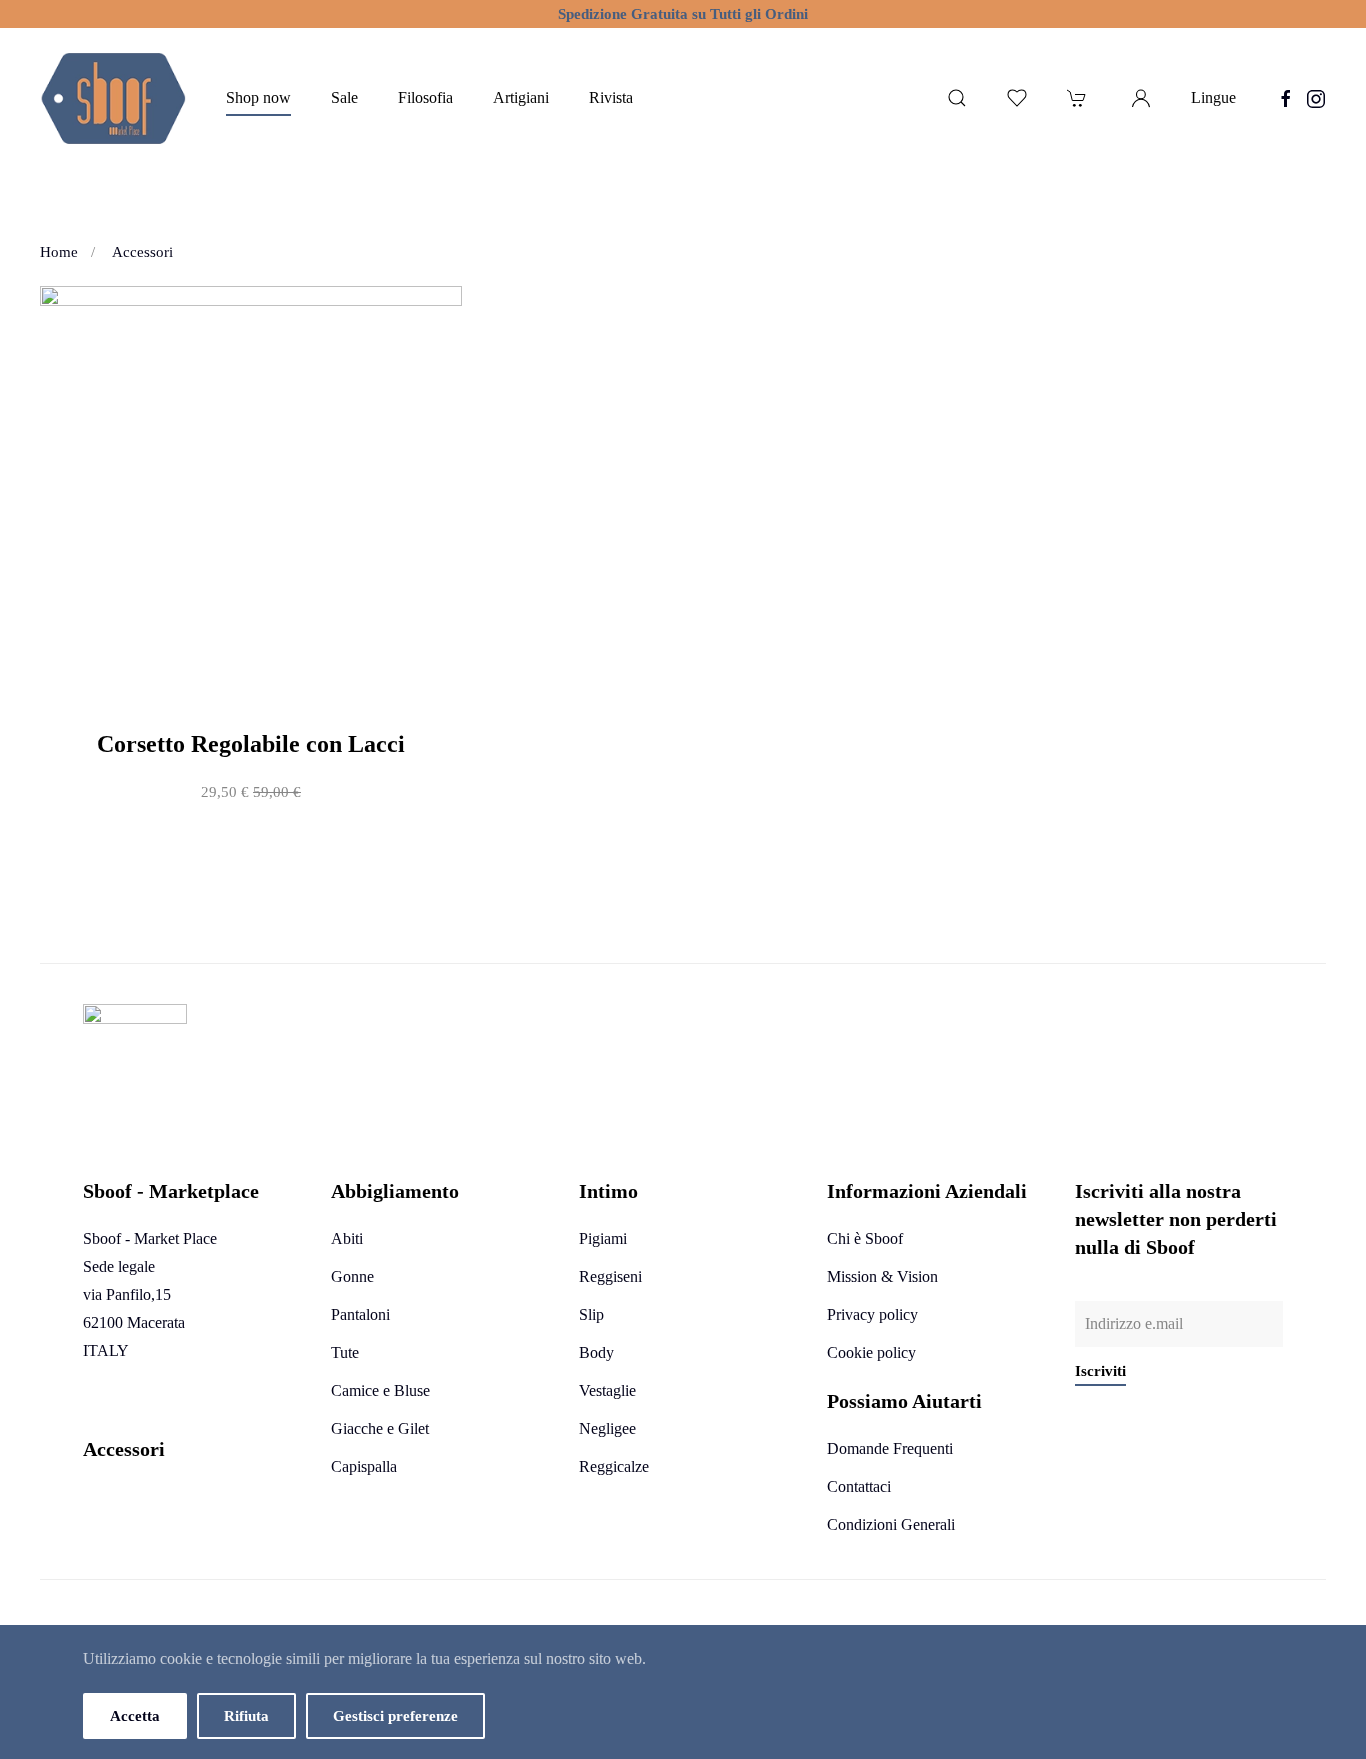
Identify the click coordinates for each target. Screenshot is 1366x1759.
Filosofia (425, 97)
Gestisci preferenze (395, 1716)
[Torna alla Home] (113, 98)
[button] (957, 98)
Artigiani (521, 97)
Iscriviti (1100, 1371)
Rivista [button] (611, 97)
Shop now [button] (258, 97)
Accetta (135, 1716)
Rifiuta (246, 1716)
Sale (344, 97)
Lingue (1213, 97)
